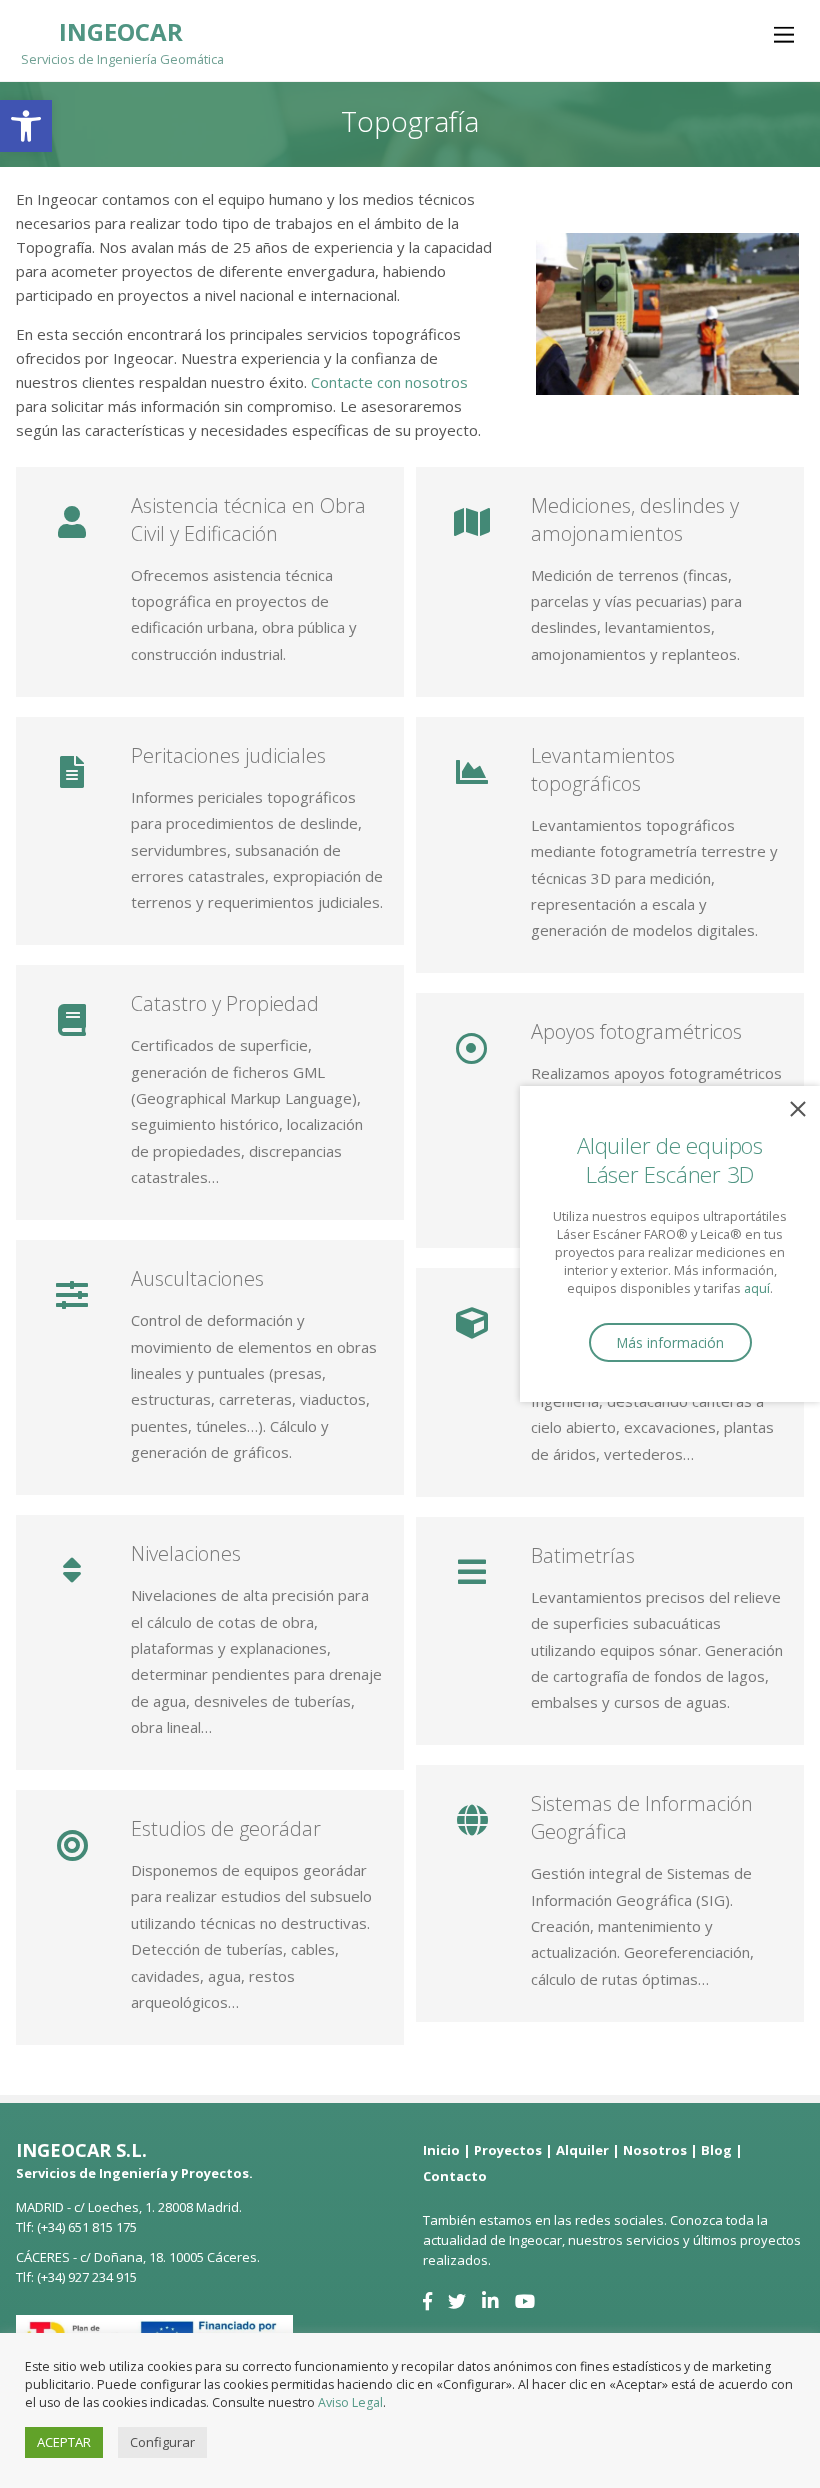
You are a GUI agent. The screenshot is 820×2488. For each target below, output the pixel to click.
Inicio (441, 2150)
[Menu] (784, 34)
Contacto (455, 2176)
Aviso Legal (350, 2402)
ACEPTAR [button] (64, 2442)
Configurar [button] (162, 2442)
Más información (670, 1342)
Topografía (410, 121)
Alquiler (582, 2150)
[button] (26, 126)
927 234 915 (102, 2277)
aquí (757, 1288)
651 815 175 (102, 2227)
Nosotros (655, 2150)
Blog (716, 2150)
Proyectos (508, 2150)
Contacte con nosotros (389, 382)
